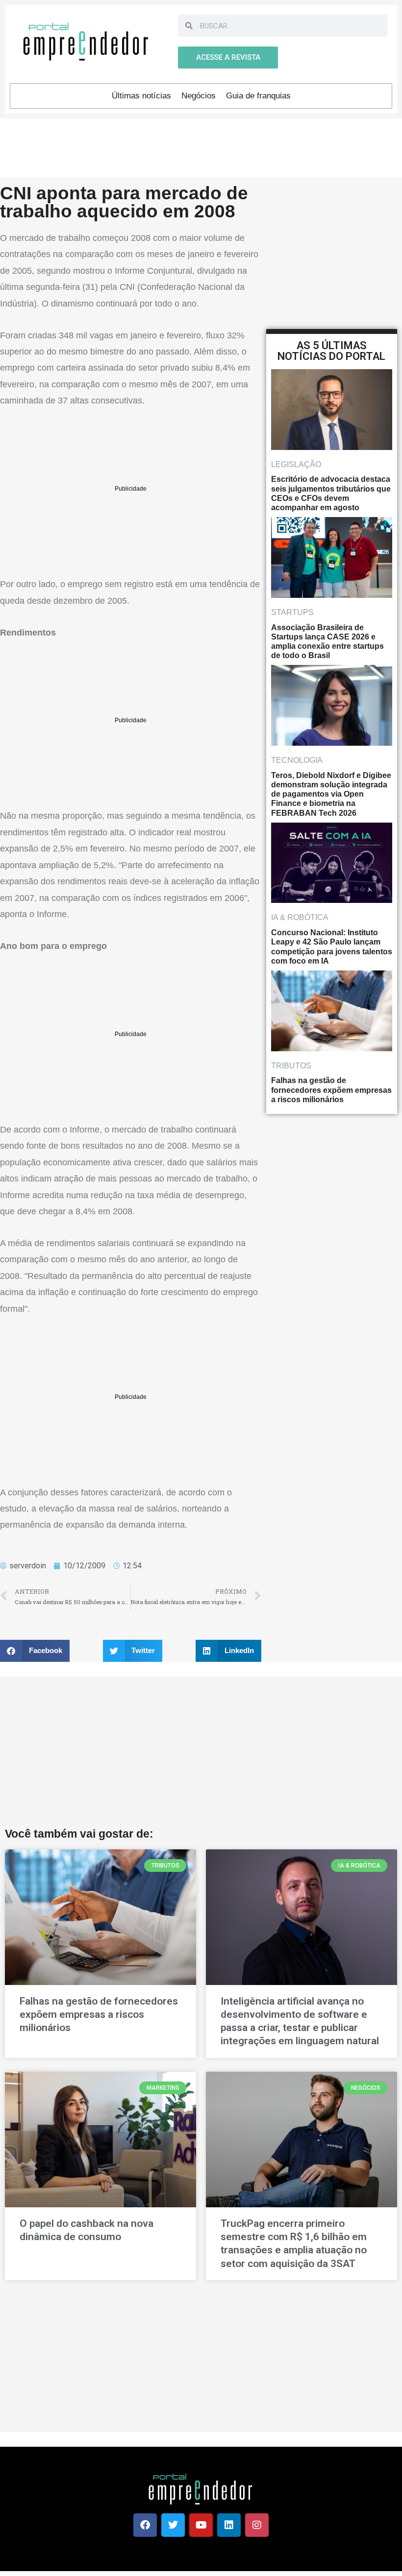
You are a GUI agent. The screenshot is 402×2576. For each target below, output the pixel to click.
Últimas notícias (141, 96)
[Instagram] (257, 2525)
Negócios (199, 96)
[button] (35, 1651)
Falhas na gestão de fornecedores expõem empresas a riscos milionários (99, 2015)
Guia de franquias (258, 96)
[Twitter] (173, 2525)
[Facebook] (145, 2525)
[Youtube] (201, 2525)
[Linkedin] (229, 2525)
